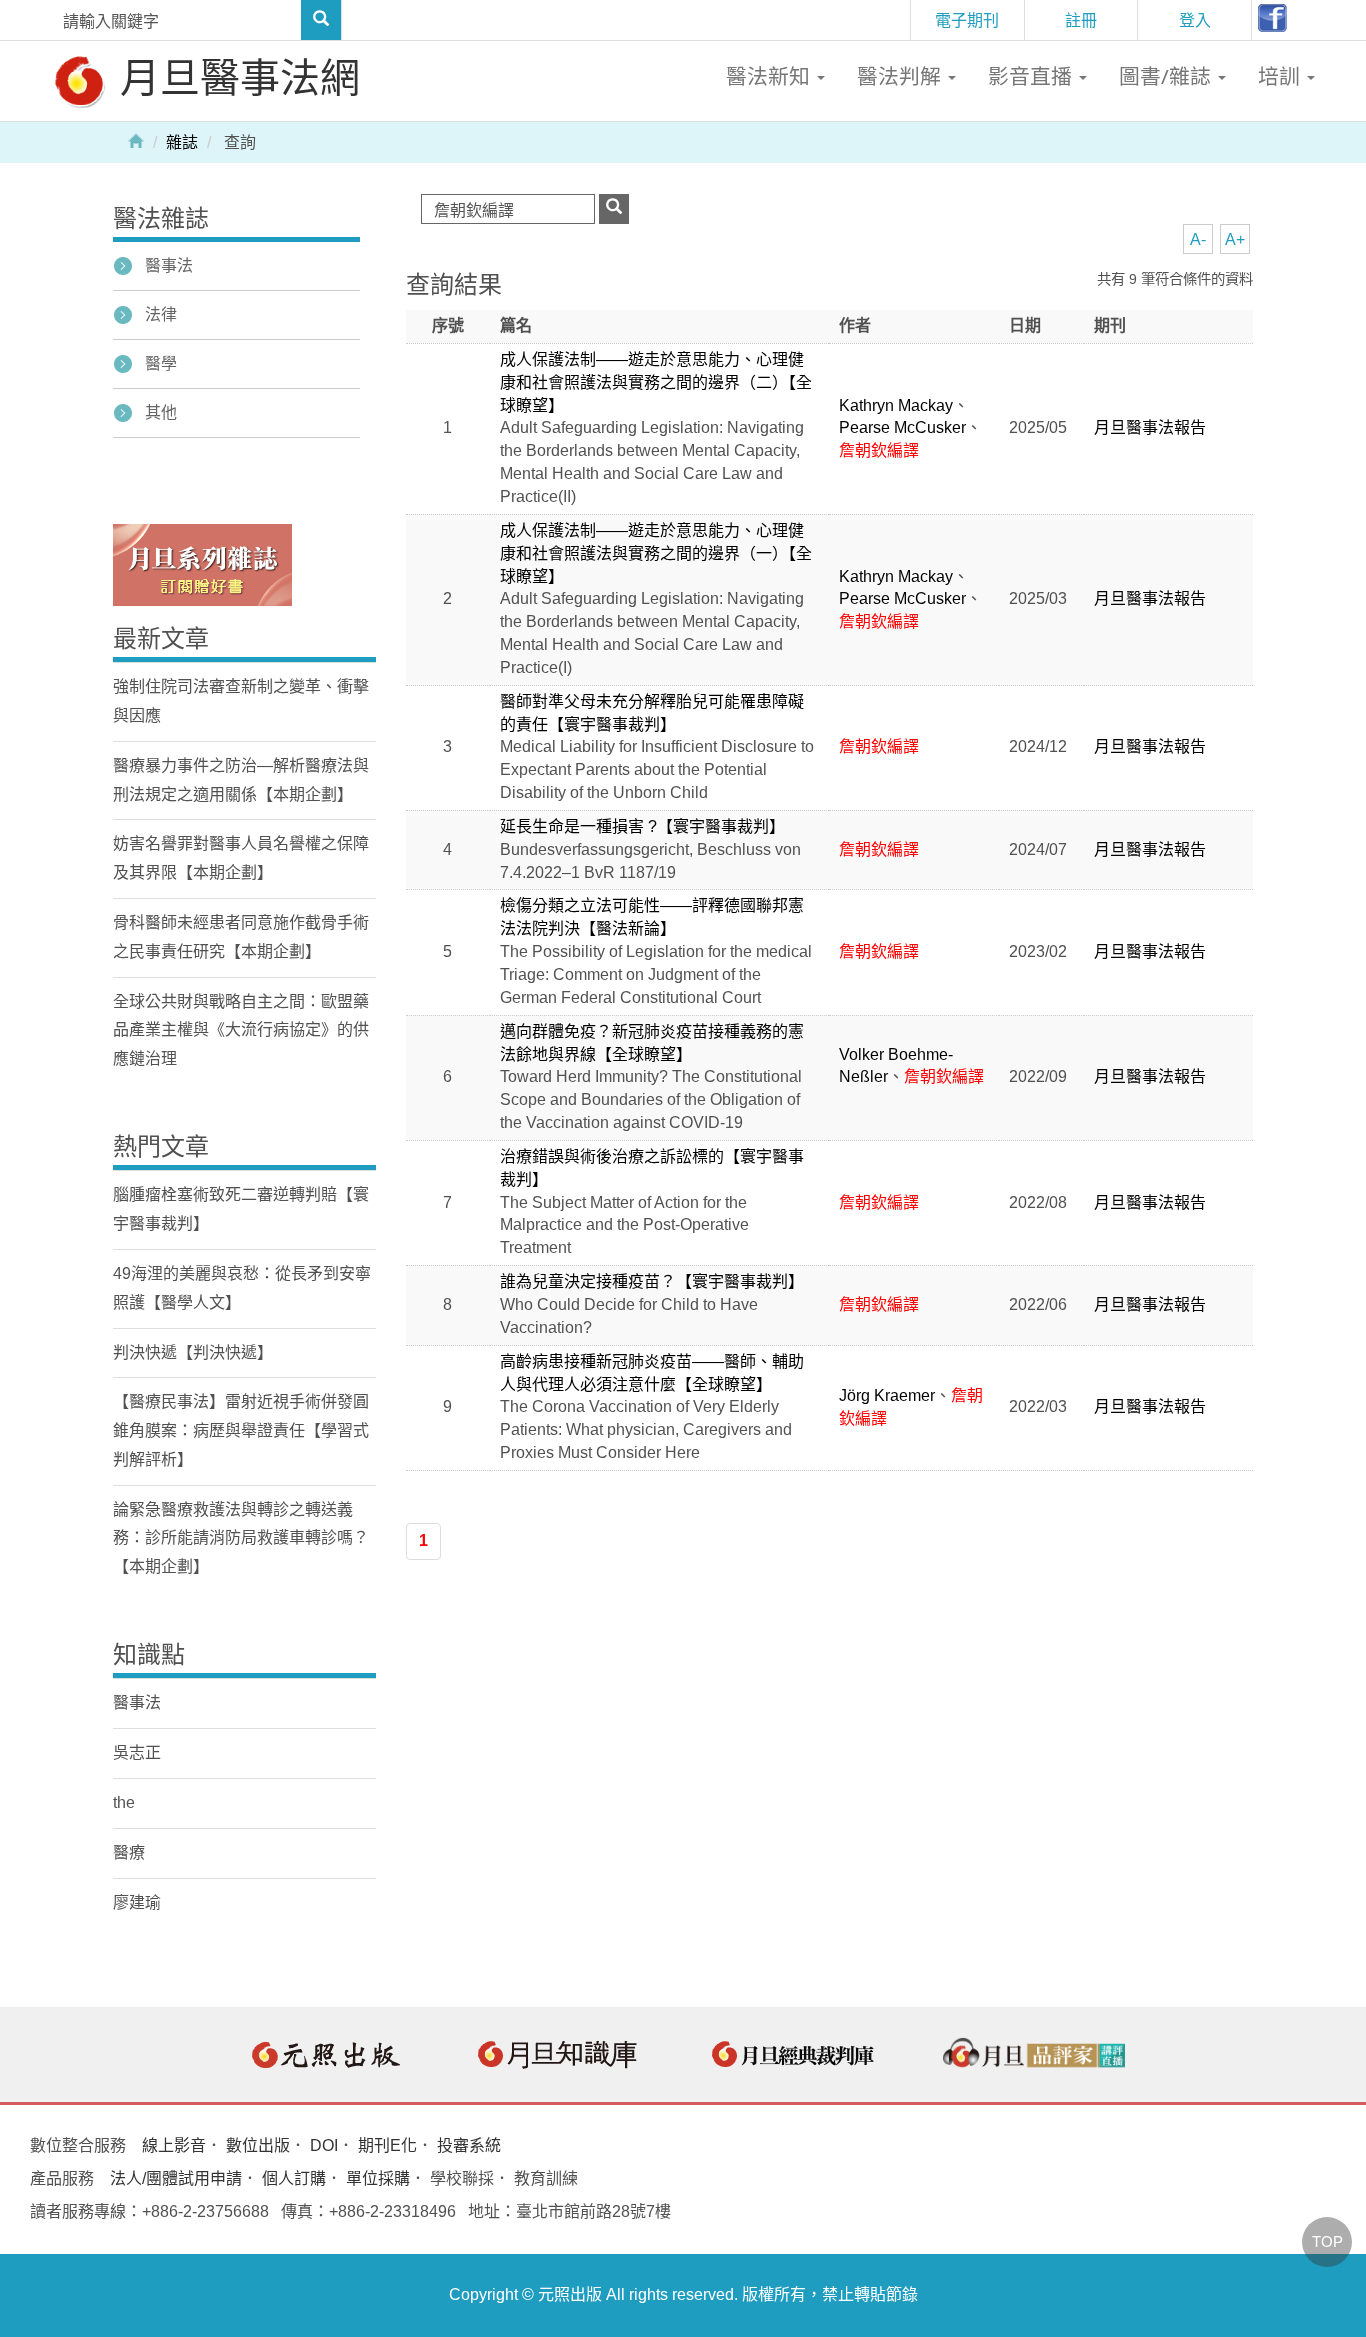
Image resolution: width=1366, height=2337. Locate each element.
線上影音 (174, 2145)
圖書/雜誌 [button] (1167, 76)
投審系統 (469, 2145)
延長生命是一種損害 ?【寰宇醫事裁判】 (642, 826)
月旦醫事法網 (235, 76)
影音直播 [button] (1032, 76)
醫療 (129, 1852)
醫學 (161, 363)
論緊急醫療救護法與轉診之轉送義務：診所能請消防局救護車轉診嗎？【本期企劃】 (241, 1538)
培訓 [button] (1281, 76)
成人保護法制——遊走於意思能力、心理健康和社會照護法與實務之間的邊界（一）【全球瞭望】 (656, 553)
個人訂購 (294, 2178)
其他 (161, 412)
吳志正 (137, 1752)
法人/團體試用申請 (176, 2178)
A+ (1235, 239)
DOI (324, 2145)
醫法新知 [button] (770, 76)
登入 (1195, 20)
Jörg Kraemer (887, 1395)
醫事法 (169, 265)
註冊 (1081, 20)
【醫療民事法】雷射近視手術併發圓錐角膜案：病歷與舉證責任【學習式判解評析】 (241, 1430)
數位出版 (258, 2145)
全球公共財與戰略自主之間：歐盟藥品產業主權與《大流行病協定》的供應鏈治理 (241, 1030)
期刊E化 (387, 2145)
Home (136, 140)
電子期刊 (967, 20)
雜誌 (182, 142)
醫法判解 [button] (901, 76)
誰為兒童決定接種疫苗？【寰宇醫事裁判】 (652, 1281)
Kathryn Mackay (896, 405)
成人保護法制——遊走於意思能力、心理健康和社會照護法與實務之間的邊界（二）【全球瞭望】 (656, 382)
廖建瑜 (137, 1902)
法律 (161, 314)
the (124, 1802)
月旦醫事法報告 (1150, 427)
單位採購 (378, 2178)
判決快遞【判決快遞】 (193, 1352)
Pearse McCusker (902, 427)
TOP (1327, 2241)
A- (1198, 239)
